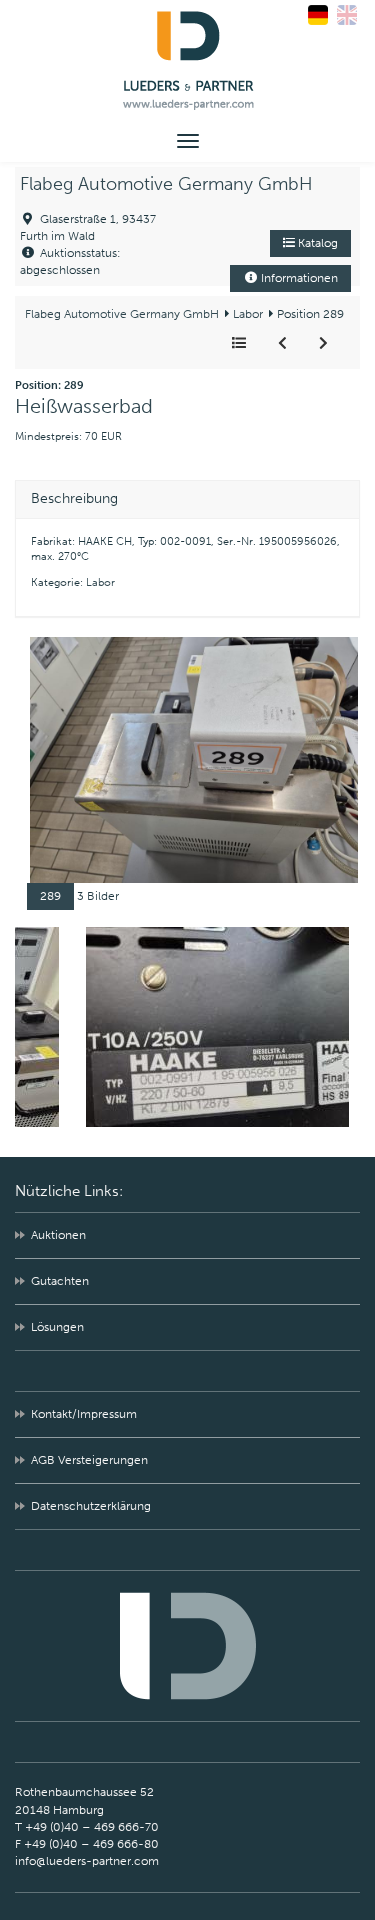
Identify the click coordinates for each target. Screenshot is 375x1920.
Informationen (298, 278)
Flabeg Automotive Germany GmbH (166, 184)
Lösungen (57, 1327)
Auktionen (58, 1235)
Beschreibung (74, 499)
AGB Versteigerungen (89, 1460)
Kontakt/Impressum (84, 1414)
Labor (246, 314)
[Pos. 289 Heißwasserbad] (194, 759)
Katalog (316, 243)
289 (50, 896)
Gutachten (60, 1281)
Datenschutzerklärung (91, 1506)
